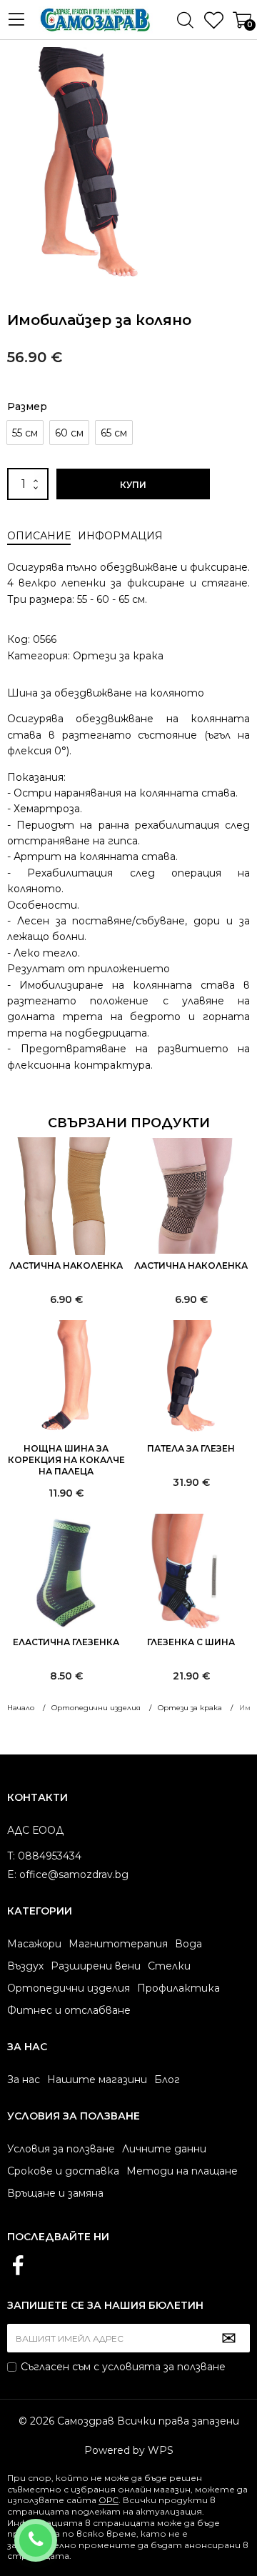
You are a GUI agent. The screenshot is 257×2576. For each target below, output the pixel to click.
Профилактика (178, 1988)
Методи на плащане (182, 2171)
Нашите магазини (97, 2080)
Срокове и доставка (63, 2171)
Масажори (34, 1944)
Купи (133, 485)
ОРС (109, 2500)
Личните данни (164, 2149)
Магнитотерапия (118, 1944)
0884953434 (55, 2531)
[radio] (25, 433)
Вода (188, 1944)
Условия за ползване (61, 2149)
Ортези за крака (118, 656)
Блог (167, 2080)
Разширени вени (96, 1966)
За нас (24, 2080)
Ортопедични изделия (69, 1988)
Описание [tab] (39, 536)
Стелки (169, 1966)
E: (12, 1874)
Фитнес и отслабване (69, 2010)
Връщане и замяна (55, 2193)
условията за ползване (164, 2367)
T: (11, 1856)
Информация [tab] (120, 536)
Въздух (25, 1966)
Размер (27, 406)
